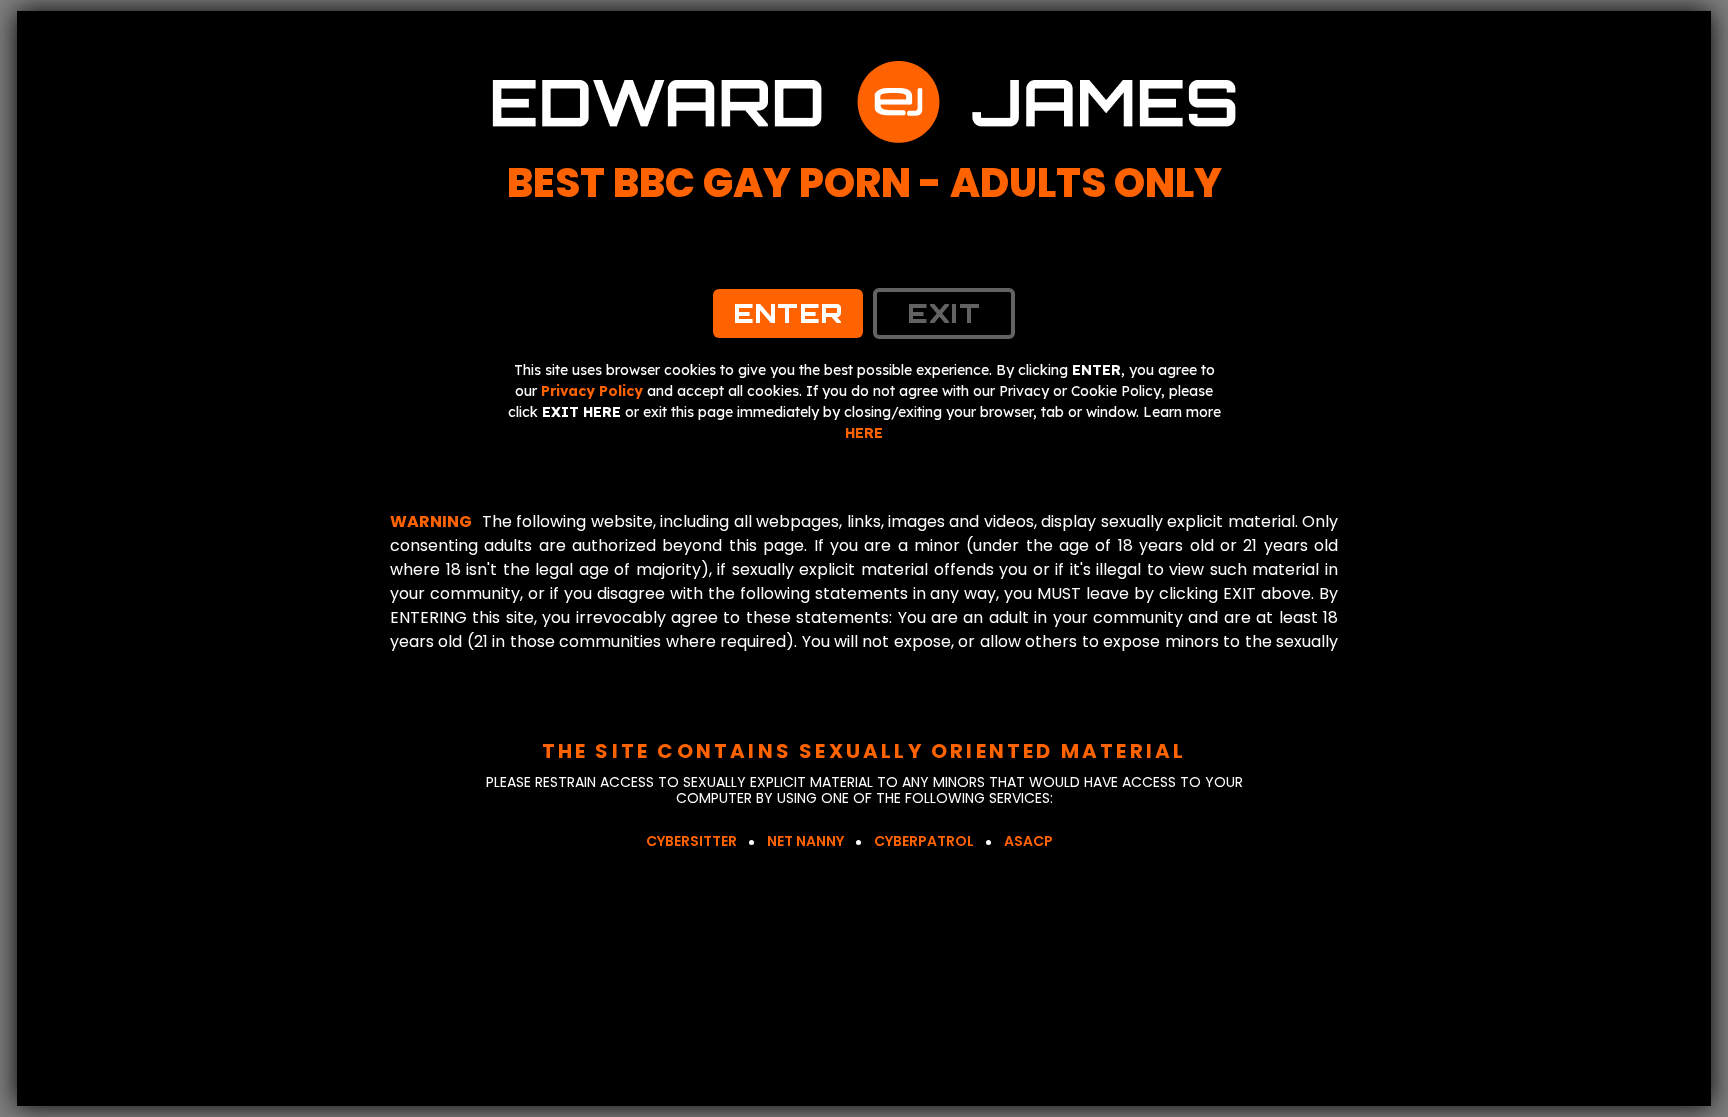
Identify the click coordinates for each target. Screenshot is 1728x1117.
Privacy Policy (592, 391)
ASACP (1028, 841)
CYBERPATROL (924, 841)
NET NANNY (805, 841)
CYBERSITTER (691, 841)
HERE (864, 433)
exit (944, 313)
